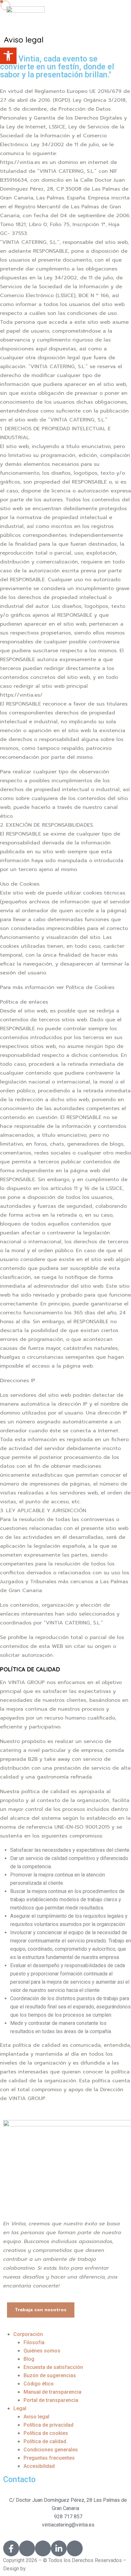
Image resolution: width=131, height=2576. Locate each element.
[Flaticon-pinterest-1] (75, 2548)
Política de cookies (46, 2433)
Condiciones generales (51, 2450)
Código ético (39, 2384)
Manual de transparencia (52, 2392)
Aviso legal (36, 2417)
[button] (8, 56)
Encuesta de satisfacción (53, 2367)
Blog (29, 2359)
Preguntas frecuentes (49, 2458)
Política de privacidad (48, 2425)
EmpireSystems (46, 2569)
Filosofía (34, 2342)
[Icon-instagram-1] (27, 2548)
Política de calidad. (45, 2441)
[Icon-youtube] (43, 2548)
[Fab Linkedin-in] (59, 2548)
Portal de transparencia (51, 2400)
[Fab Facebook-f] (11, 2548)
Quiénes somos (42, 2351)
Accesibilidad (39, 2466)
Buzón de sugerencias (50, 2375)
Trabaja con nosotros (41, 2310)
